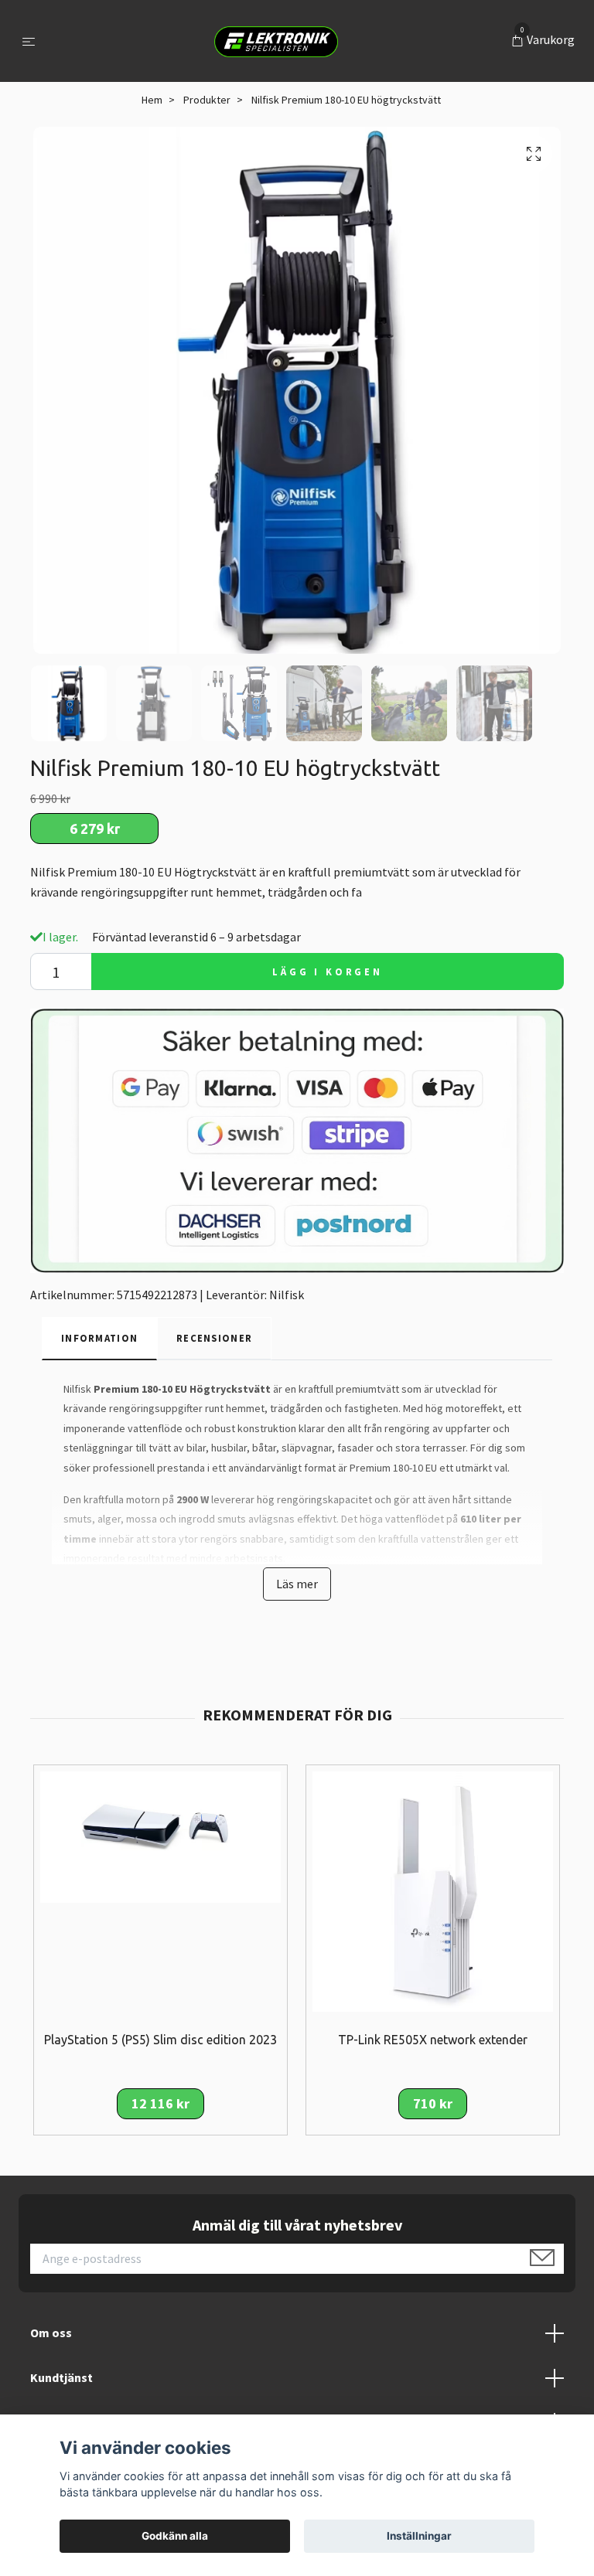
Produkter (207, 100)
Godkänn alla (175, 2536)
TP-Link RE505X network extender (433, 2040)
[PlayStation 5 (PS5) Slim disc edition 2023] (160, 1836)
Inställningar (419, 2536)
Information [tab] (99, 1338)
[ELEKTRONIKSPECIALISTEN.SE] (276, 41)
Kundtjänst (61, 2377)
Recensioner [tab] (214, 1338)
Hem (152, 100)
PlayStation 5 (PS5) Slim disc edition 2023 (160, 2040)
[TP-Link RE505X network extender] (433, 1890)
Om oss (51, 2333)
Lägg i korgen (328, 972)
